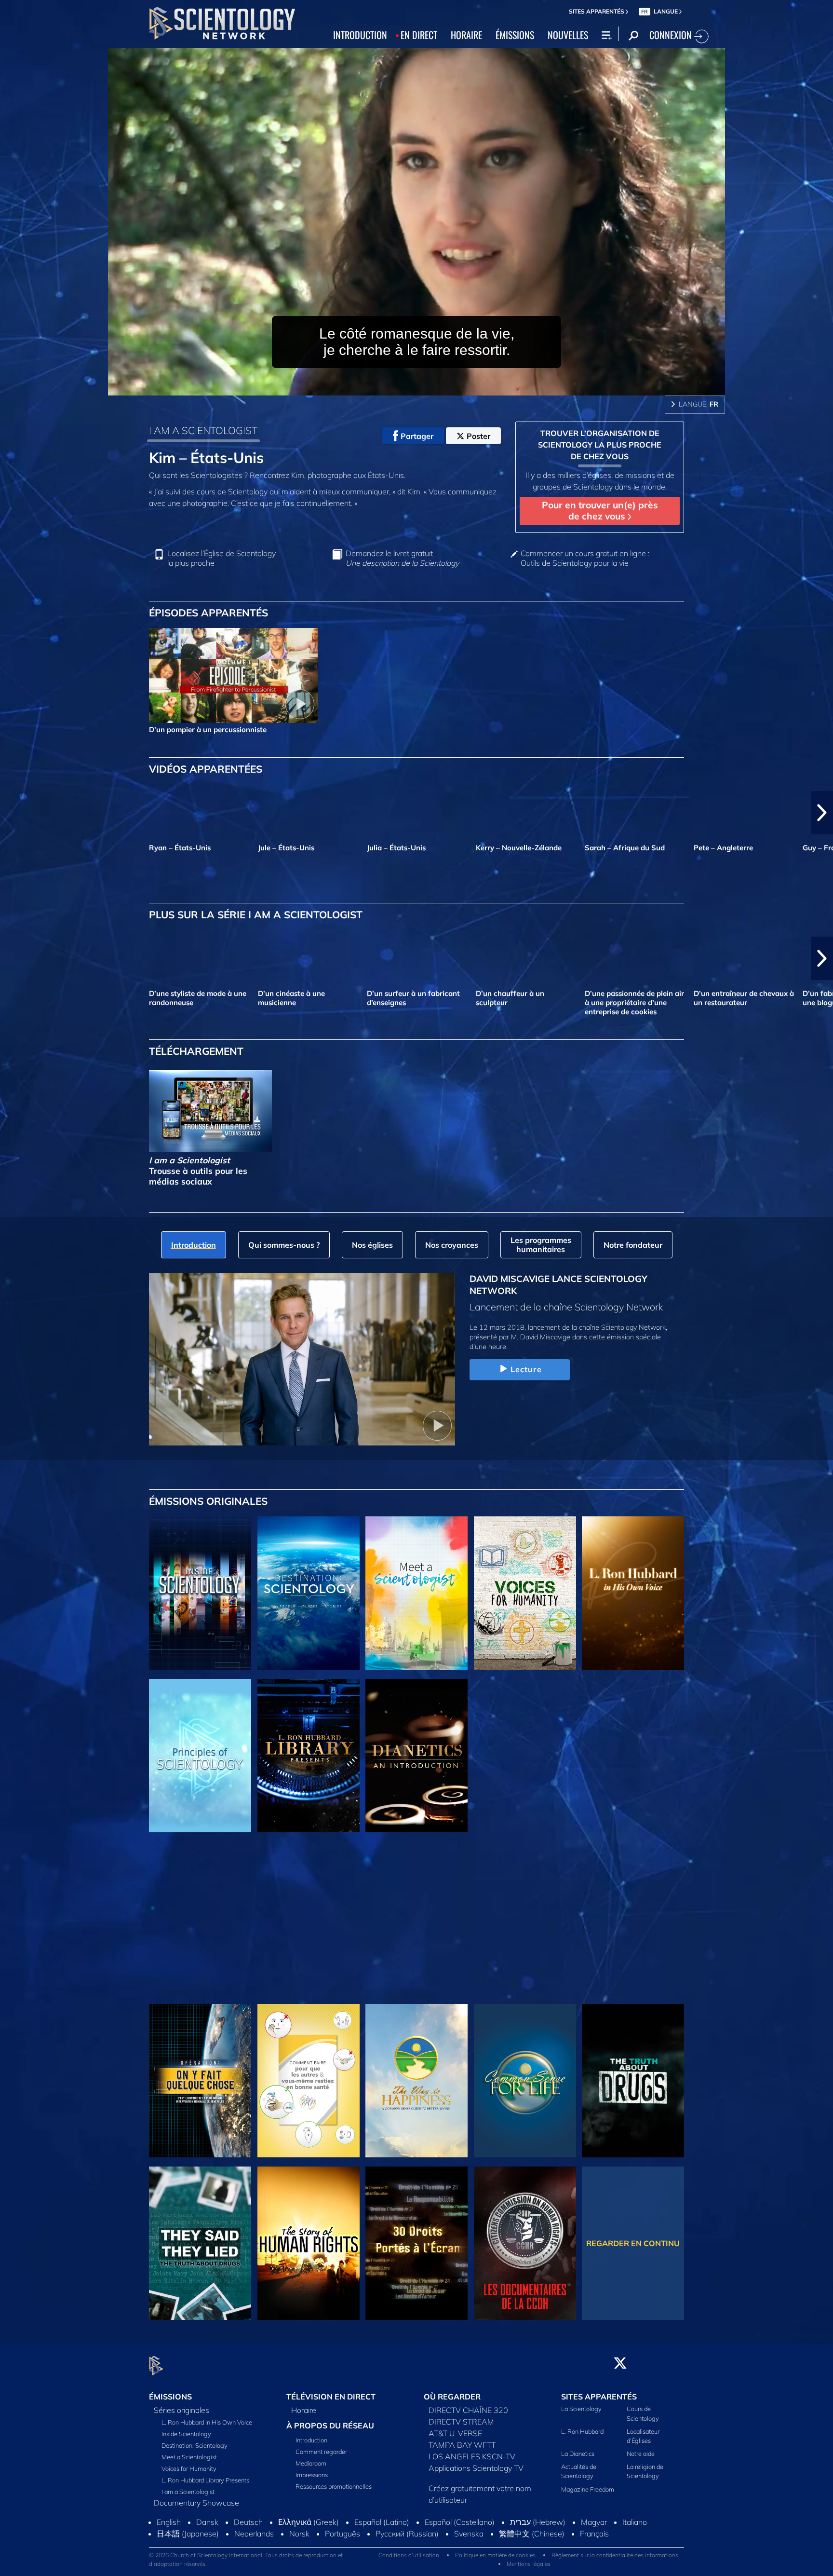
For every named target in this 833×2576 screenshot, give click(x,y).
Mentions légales (529, 2564)
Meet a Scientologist (189, 2457)
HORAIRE (466, 35)
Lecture (526, 1369)
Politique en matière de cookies (495, 2555)
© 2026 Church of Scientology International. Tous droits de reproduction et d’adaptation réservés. (246, 2559)
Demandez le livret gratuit (402, 558)
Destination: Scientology (195, 2445)
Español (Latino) (382, 2522)
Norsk (299, 2534)
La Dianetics (578, 2453)
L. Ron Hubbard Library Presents (205, 2480)
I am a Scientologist (188, 2492)
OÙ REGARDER (452, 2397)
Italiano (635, 2522)
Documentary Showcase (196, 2503)
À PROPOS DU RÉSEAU (330, 2426)
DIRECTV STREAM (461, 2422)
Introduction (311, 2440)
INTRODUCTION (360, 35)
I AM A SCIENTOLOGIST (203, 430)
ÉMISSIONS (515, 35)
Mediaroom (311, 2463)
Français (594, 2534)
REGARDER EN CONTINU (633, 2243)
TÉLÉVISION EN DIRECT (331, 2397)
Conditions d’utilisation (409, 2555)
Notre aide (641, 2453)
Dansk (207, 2522)
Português (343, 2534)
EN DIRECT (419, 35)
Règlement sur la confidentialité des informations (615, 2555)
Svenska (469, 2534)
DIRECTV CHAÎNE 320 (468, 2410)
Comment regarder (321, 2452)
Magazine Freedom (588, 2489)
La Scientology (581, 2409)
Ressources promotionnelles (334, 2486)
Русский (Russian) (407, 2534)
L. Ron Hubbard (582, 2431)
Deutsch (248, 2522)
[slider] (436, 386)
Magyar (594, 2522)
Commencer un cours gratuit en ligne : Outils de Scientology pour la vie (585, 558)
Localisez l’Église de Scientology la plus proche (222, 558)
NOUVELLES (568, 35)
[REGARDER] (200, 1756)
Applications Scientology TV (476, 2468)
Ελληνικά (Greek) (309, 2522)
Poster (478, 436)
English (169, 2522)
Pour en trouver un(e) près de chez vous (600, 511)
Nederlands (254, 2534)
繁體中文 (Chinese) (532, 2534)
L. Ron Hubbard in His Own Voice (207, 2422)
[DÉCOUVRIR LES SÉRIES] (200, 1593)
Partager (417, 436)
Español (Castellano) (460, 2522)
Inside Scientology (186, 2434)
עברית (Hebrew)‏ (538, 2522)
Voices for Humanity (189, 2468)
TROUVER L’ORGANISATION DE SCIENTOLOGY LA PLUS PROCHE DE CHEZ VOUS (600, 445)
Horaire (304, 2410)
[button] (11, 813)
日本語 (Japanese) (188, 2534)
